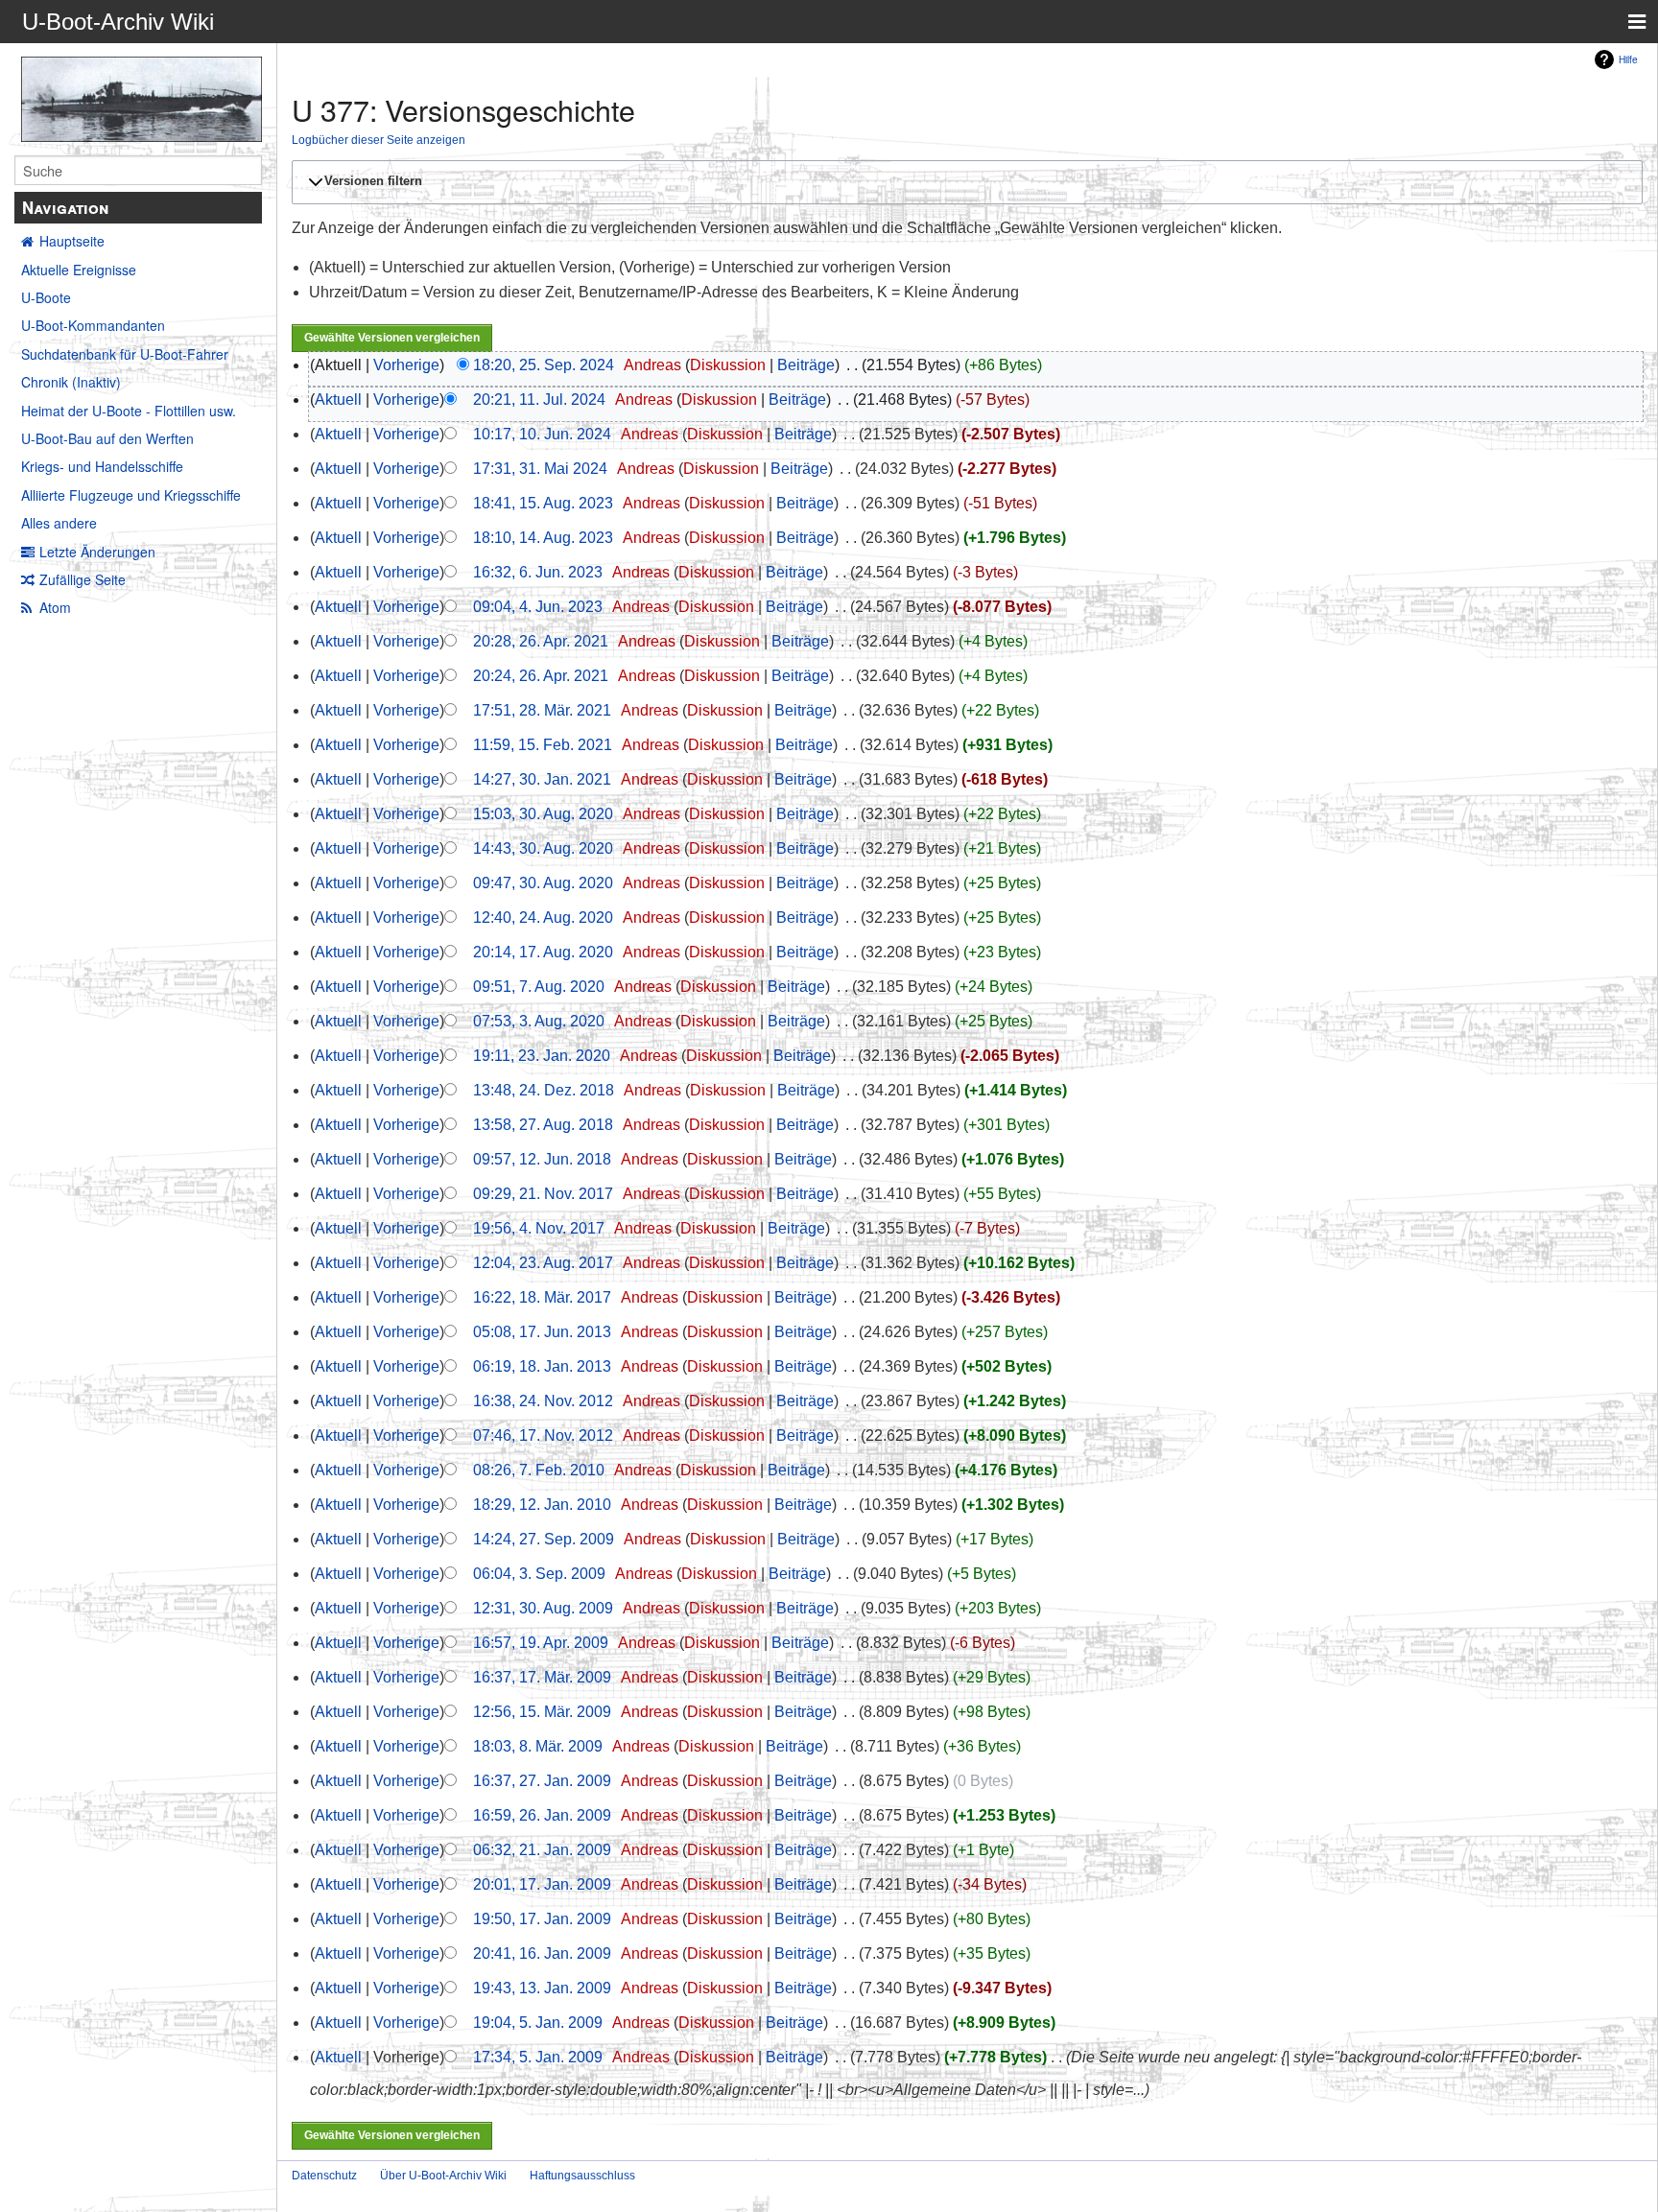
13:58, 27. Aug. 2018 (543, 1125)
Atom (55, 607)
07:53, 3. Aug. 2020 (539, 1021)
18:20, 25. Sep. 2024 (544, 365)
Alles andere (59, 523)
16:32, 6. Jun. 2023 (538, 572)
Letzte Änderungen (97, 552)
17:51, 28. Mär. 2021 (542, 710)
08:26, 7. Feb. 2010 (539, 1470)
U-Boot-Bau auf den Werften (107, 438)
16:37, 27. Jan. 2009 (542, 1781)
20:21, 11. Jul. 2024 (539, 400)
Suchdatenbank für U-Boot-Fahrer (125, 354)
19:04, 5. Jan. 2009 (538, 2023)
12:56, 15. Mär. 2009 (542, 1712)
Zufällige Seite (83, 579)
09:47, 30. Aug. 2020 (543, 883)
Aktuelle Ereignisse (79, 270)
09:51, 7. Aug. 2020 (539, 987)
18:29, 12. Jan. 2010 (542, 1505)
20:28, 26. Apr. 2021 (541, 641)
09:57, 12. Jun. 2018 (542, 1159)
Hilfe (1628, 59)
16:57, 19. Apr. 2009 (541, 1643)
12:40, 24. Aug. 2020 (543, 918)
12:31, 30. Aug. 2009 (543, 1608)
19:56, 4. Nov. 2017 (539, 1228)
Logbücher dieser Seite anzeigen (379, 140)
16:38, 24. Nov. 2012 (543, 1401)
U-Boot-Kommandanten (93, 325)
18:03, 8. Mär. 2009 (538, 1746)
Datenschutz (324, 2176)
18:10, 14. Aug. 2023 (543, 538)
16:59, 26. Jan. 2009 (542, 1815)
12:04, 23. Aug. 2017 (543, 1263)
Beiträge (806, 365)
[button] (964, 182)
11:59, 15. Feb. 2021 (543, 745)
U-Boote (46, 297)
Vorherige (406, 365)
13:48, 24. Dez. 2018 (544, 1090)
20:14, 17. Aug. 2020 (543, 952)
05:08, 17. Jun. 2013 (542, 1332)
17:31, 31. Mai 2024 (540, 469)
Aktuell (338, 400)
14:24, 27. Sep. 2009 (544, 1539)
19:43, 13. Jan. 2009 (542, 1988)
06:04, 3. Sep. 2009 (539, 1574)
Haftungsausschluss (582, 2176)
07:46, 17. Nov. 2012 (543, 1435)
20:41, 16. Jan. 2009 (542, 1953)
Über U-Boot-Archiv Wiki (443, 2176)
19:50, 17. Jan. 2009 (542, 1919)
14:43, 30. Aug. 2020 (543, 848)
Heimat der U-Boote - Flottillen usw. (129, 411)
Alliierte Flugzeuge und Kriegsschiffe (131, 495)
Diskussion (728, 365)
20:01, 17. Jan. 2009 (542, 1884)
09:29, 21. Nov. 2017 (543, 1194)
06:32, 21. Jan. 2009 (542, 1850)
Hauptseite (72, 241)
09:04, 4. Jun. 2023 (538, 607)
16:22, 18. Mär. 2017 (542, 1297)
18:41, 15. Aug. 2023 (543, 503)
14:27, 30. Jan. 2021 (542, 779)
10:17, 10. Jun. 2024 (542, 434)
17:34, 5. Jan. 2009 (538, 2057)
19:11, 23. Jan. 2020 (542, 1056)
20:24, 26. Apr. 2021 (541, 676)
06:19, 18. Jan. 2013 (542, 1366)
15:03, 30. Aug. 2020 (543, 814)
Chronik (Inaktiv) (71, 382)
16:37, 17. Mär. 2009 (542, 1677)
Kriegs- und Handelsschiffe (102, 466)
